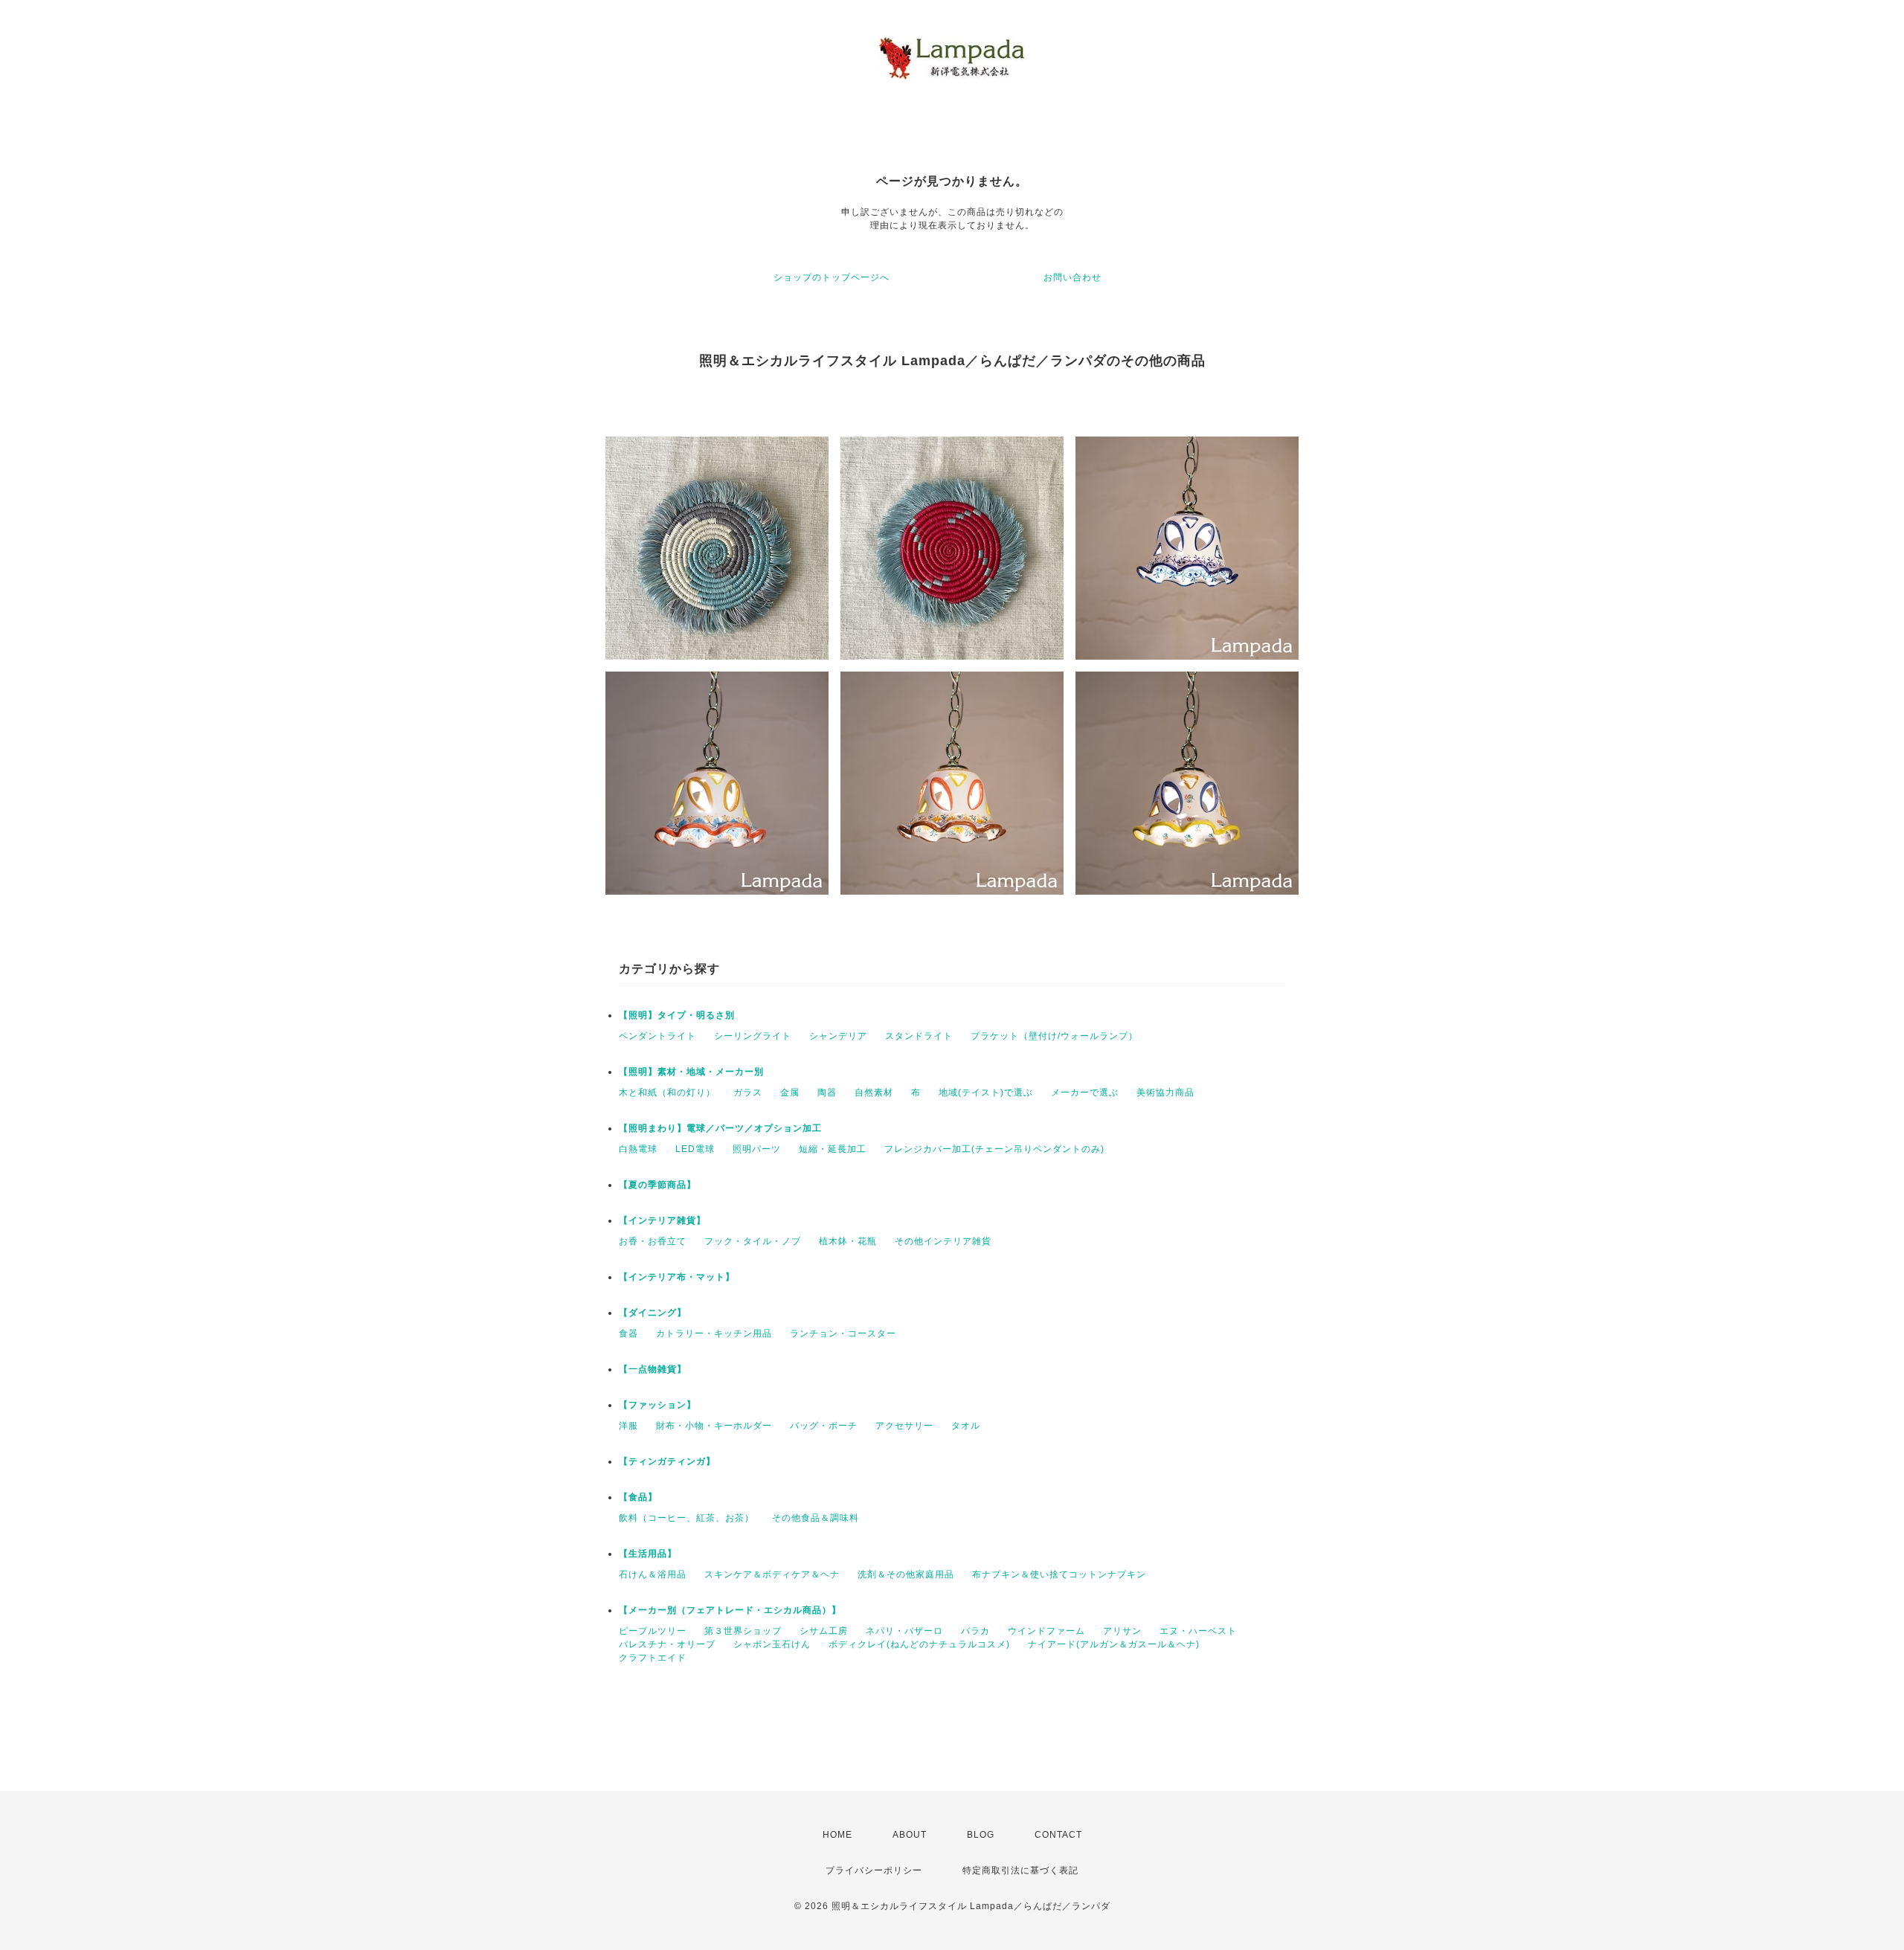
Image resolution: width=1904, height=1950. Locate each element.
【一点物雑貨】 (653, 1369)
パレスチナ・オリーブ (667, 1644)
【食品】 (638, 1497)
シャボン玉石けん (772, 1644)
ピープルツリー (653, 1631)
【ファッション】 (657, 1405)
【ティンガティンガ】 (667, 1461)
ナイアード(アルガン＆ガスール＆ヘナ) (1114, 1644)
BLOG (981, 1835)
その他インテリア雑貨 (943, 1241)
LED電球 (695, 1149)
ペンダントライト (657, 1036)
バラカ (975, 1631)
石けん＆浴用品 (653, 1574)
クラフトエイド (653, 1658)
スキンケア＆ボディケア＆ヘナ (772, 1574)
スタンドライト (919, 1036)
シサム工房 (824, 1631)
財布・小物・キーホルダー (714, 1426)
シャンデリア (838, 1036)
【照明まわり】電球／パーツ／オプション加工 (720, 1128)
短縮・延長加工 (833, 1149)
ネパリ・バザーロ (904, 1631)
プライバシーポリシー (874, 1870)
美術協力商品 (1165, 1093)
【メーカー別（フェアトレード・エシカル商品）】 (730, 1610)
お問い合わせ (1072, 277)
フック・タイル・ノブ (753, 1241)
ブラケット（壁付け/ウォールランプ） (1054, 1036)
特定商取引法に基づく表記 (1020, 1870)
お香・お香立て (653, 1241)
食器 (628, 1333)
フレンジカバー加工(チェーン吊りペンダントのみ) (994, 1149)
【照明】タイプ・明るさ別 (677, 1015)
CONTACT (1058, 1835)
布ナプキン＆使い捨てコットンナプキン (1059, 1574)
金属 (790, 1093)
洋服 (628, 1426)
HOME (837, 1835)
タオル (966, 1426)
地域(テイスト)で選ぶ (986, 1093)
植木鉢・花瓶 (848, 1241)
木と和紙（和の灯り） (667, 1093)
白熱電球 (638, 1149)
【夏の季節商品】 (657, 1185)
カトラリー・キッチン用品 (714, 1333)
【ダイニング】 (653, 1313)
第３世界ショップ (743, 1631)
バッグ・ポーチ (824, 1426)
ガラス (748, 1093)
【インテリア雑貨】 (662, 1220)
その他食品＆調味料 (816, 1518)
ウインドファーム (1046, 1631)
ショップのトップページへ (832, 277)
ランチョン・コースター (843, 1333)
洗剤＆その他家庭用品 (906, 1574)
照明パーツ (757, 1149)
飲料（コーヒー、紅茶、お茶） (686, 1518)
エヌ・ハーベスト (1198, 1631)
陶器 (827, 1093)
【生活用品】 (648, 1554)
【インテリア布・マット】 (677, 1277)
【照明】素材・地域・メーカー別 (691, 1072)
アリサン (1122, 1631)
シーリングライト (753, 1036)
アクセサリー (904, 1426)
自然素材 (874, 1093)
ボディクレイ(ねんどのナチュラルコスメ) (919, 1644)
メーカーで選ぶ (1085, 1093)
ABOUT (910, 1835)
